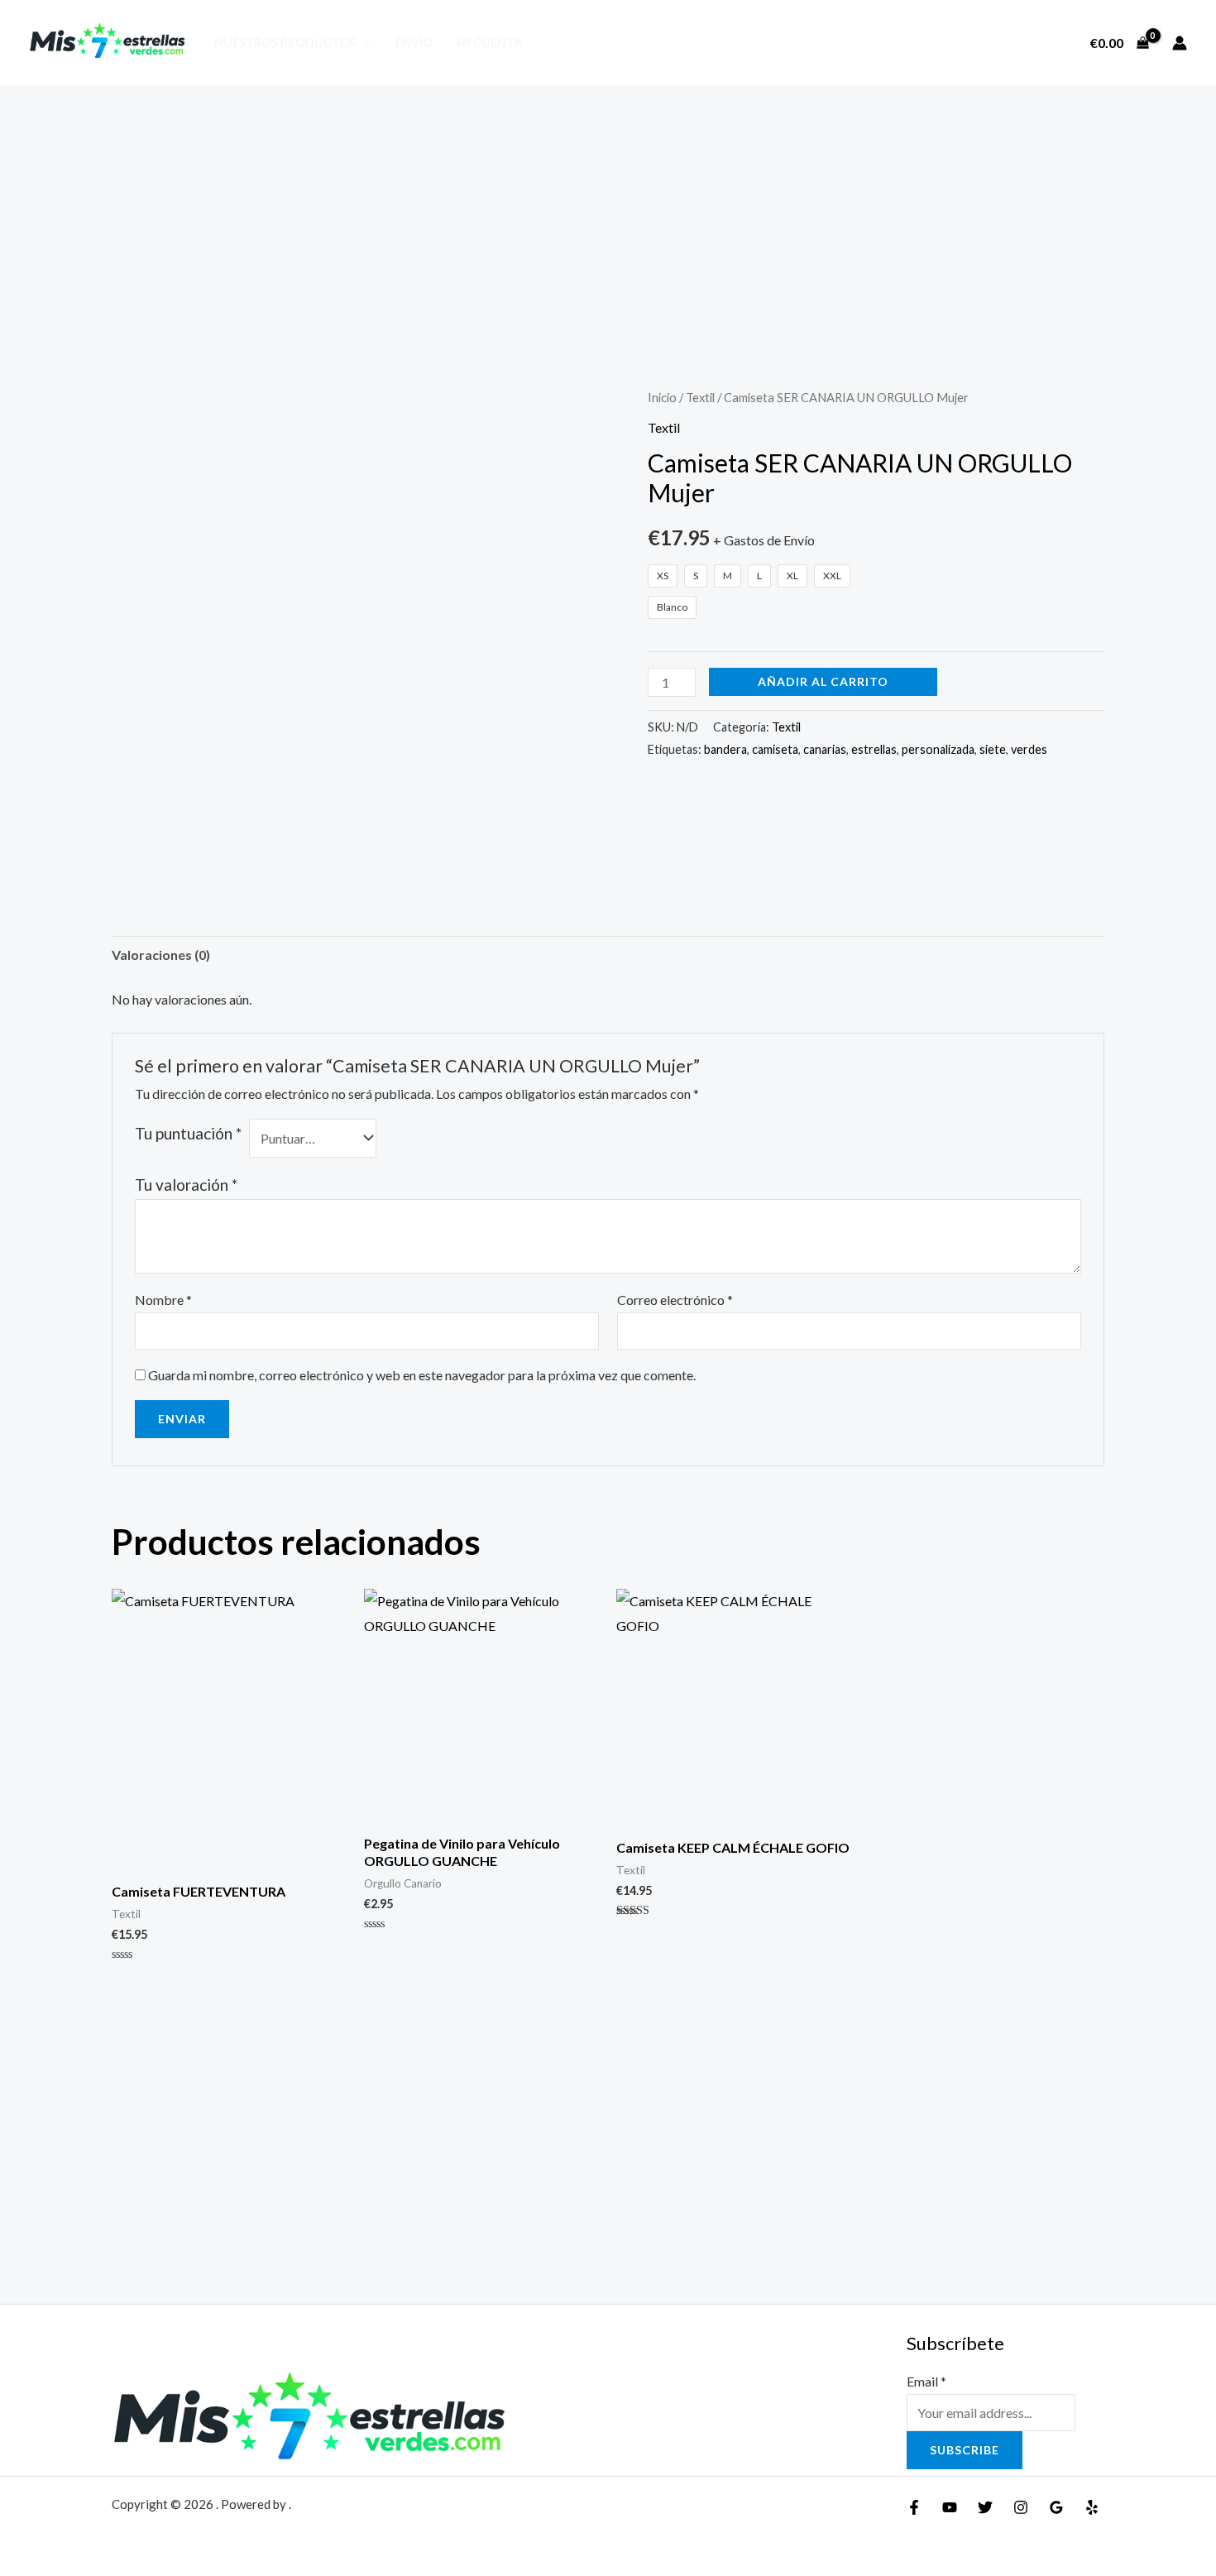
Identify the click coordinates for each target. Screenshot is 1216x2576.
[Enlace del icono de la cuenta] (1180, 43)
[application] (364, 43)
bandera (725, 749)
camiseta (775, 749)
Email (926, 2381)
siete (993, 749)
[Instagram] (1021, 2507)
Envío (414, 43)
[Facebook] (914, 2507)
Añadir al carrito (823, 681)
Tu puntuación (188, 1133)
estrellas (874, 749)
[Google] (1056, 2507)
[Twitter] (985, 2507)
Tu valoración (186, 1185)
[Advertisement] (608, 209)
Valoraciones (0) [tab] (161, 955)
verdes (1029, 749)
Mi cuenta (489, 43)
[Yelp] (1092, 2507)
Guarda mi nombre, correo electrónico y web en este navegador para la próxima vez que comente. (422, 1375)
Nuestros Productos (285, 43)
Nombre (163, 1300)
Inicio (662, 397)
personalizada (938, 749)
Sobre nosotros (1008, 43)
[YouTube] (950, 2507)
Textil (700, 397)
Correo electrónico (675, 1300)
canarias (825, 749)
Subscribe (965, 2450)
